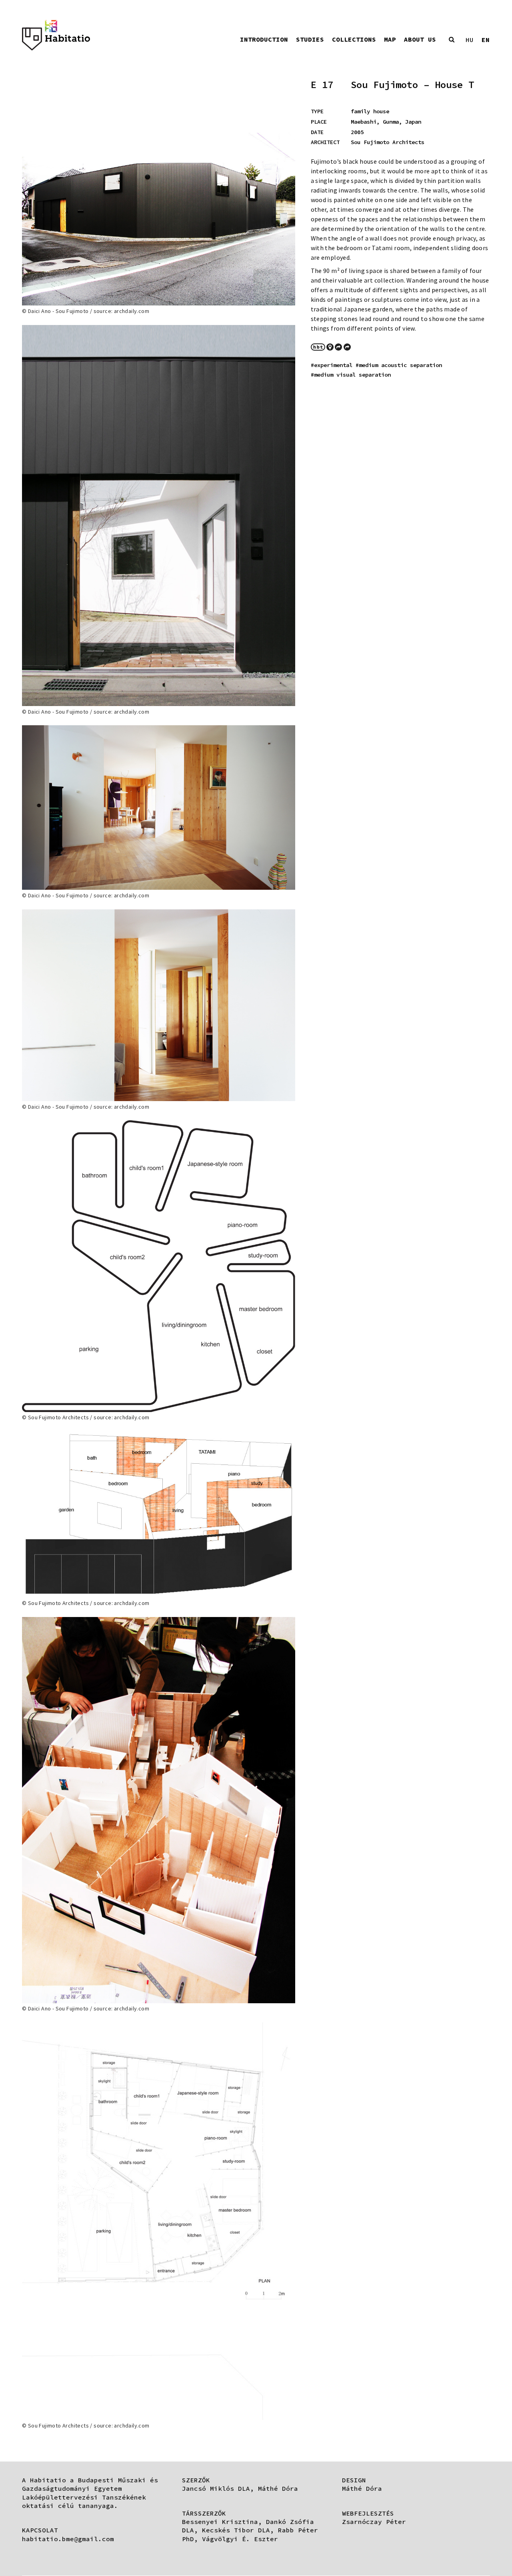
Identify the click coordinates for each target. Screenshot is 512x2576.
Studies (310, 39)
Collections (354, 39)
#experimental (332, 365)
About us (420, 39)
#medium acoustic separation (399, 365)
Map (390, 39)
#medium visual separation (351, 375)
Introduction (264, 39)
